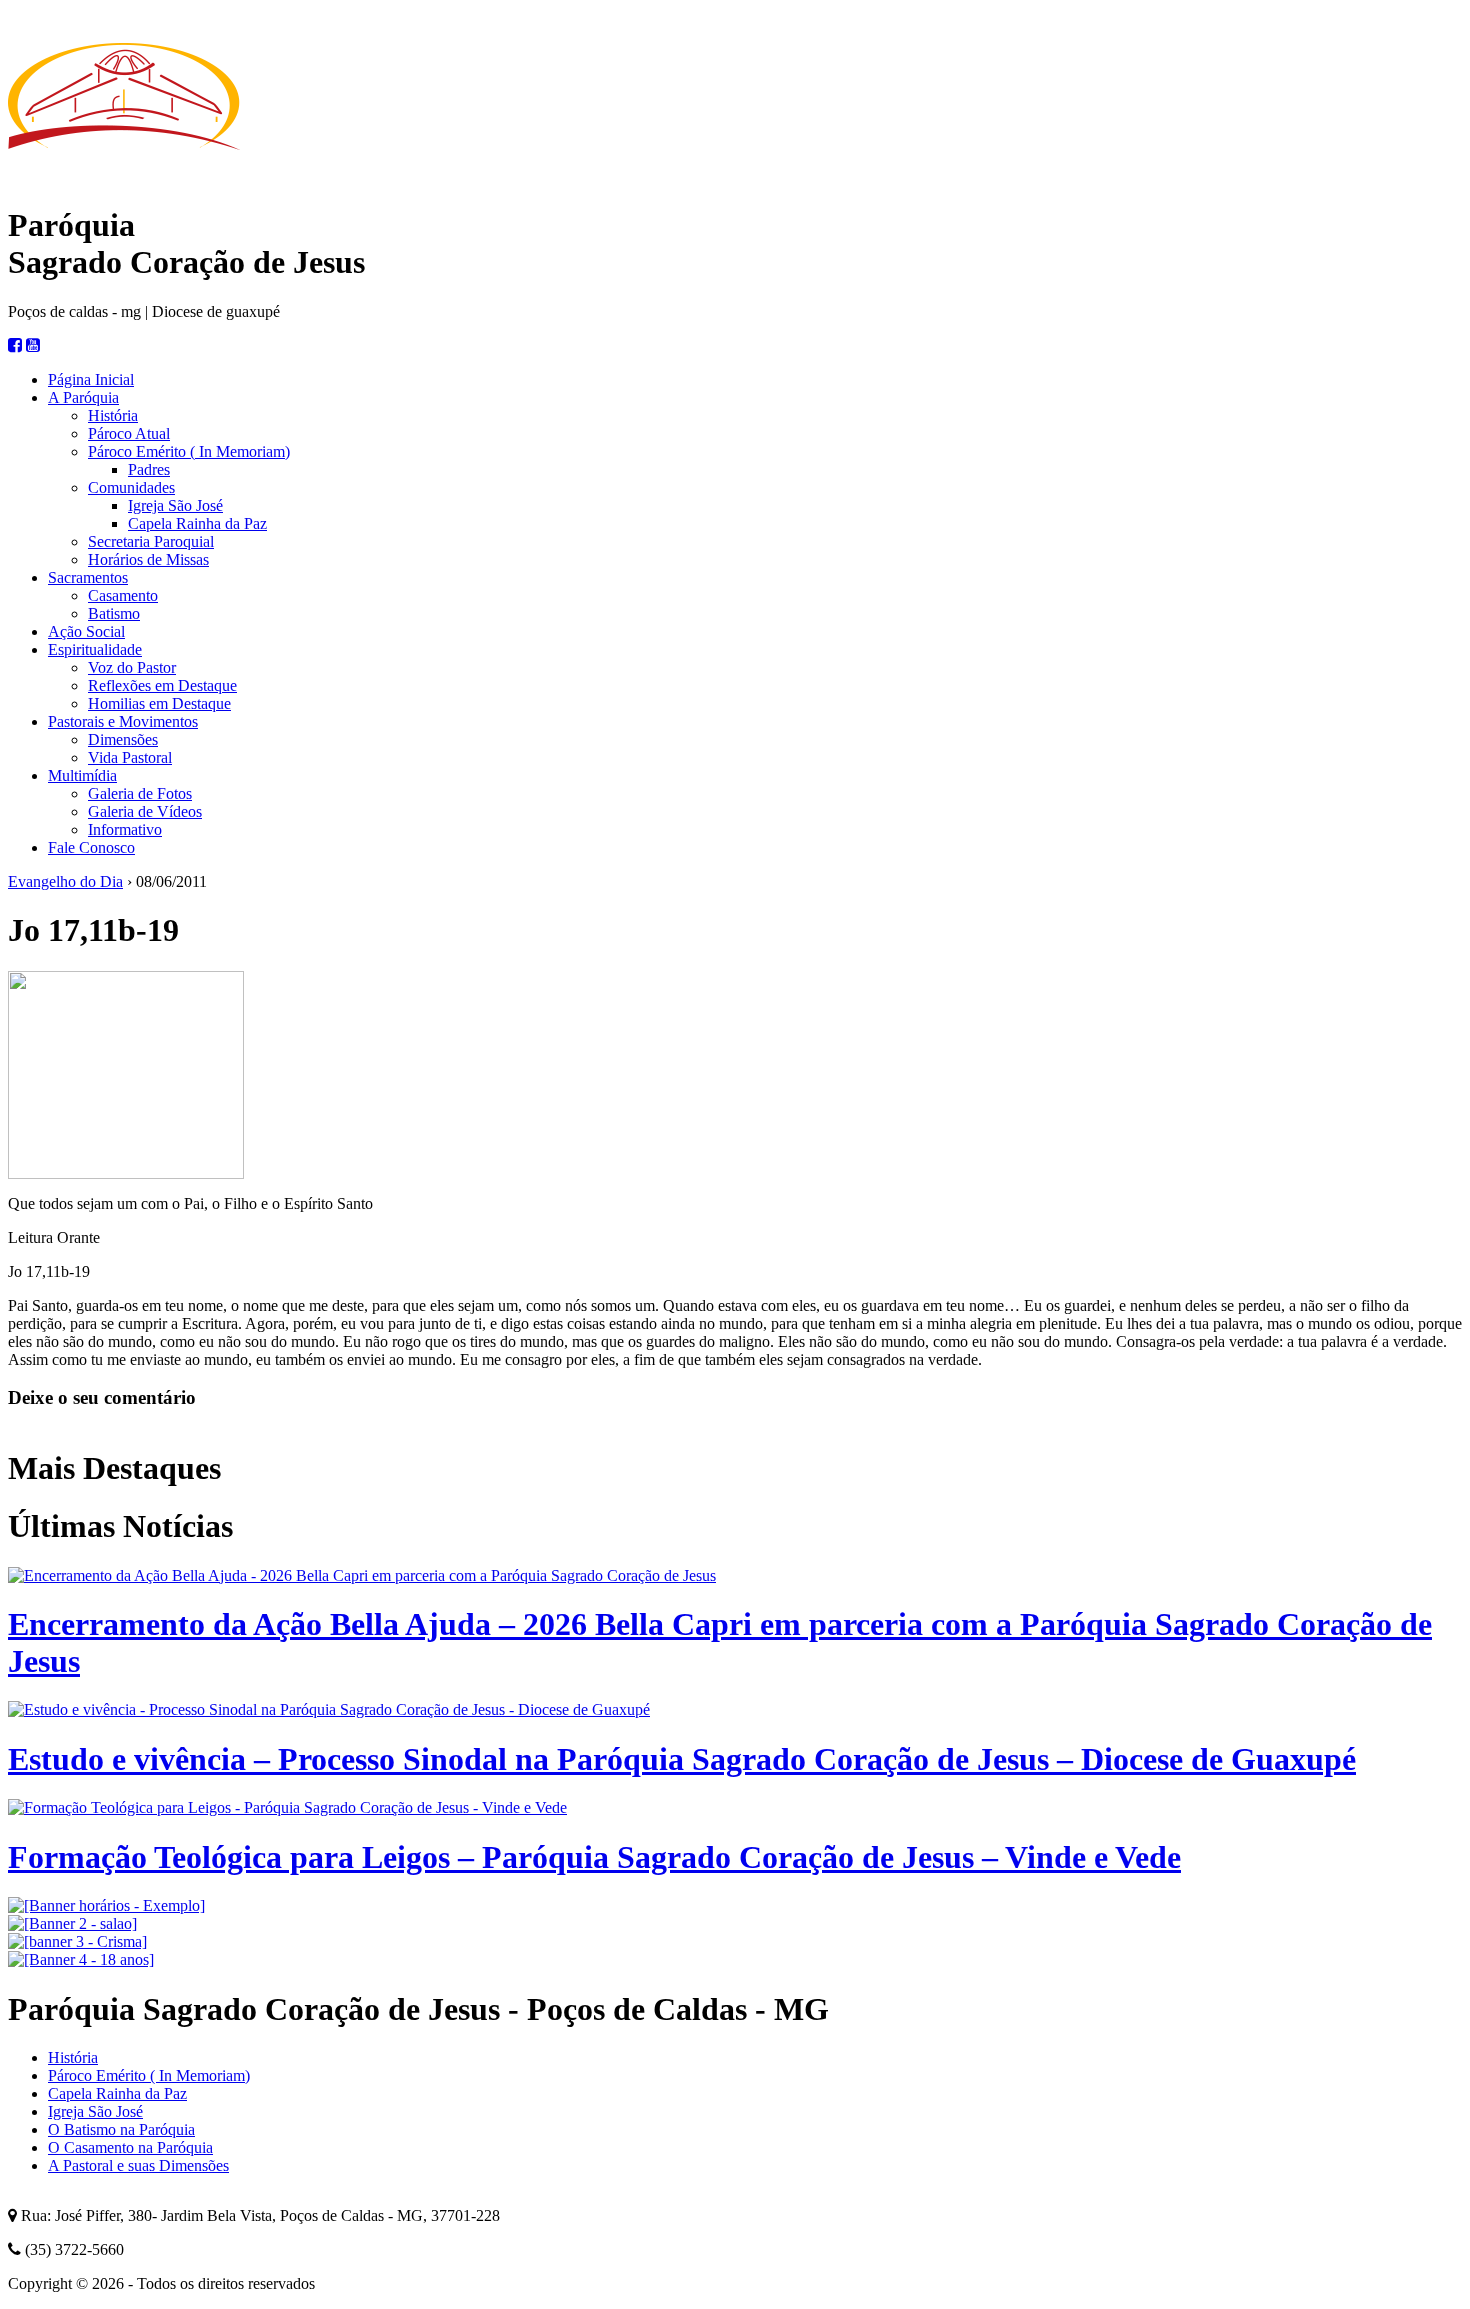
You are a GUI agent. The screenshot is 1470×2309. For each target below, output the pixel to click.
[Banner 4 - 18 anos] (81, 1959)
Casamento (123, 595)
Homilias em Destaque (159, 703)
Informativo (125, 829)
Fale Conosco (91, 847)
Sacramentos (88, 577)
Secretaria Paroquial (151, 541)
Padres (149, 469)
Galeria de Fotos (140, 793)
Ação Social (86, 631)
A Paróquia (83, 397)
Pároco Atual (129, 433)
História (113, 415)
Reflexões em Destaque (162, 685)
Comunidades (131, 487)
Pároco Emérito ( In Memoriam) (189, 451)
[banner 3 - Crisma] (77, 1941)
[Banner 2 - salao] (72, 1923)
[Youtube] (33, 345)
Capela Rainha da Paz (197, 523)
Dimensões (123, 739)
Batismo (114, 613)
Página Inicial (91, 379)
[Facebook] (15, 345)
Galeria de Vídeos (145, 811)
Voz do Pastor (132, 667)
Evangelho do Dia (65, 881)
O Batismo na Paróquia (121, 2129)
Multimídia (82, 775)
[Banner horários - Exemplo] (106, 1905)
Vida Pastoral (130, 757)
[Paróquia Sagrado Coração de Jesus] (124, 180)
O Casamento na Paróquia (130, 2147)
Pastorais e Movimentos (123, 721)
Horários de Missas (148, 559)
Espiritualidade (95, 649)
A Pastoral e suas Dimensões (138, 2165)
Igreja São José (175, 505)
